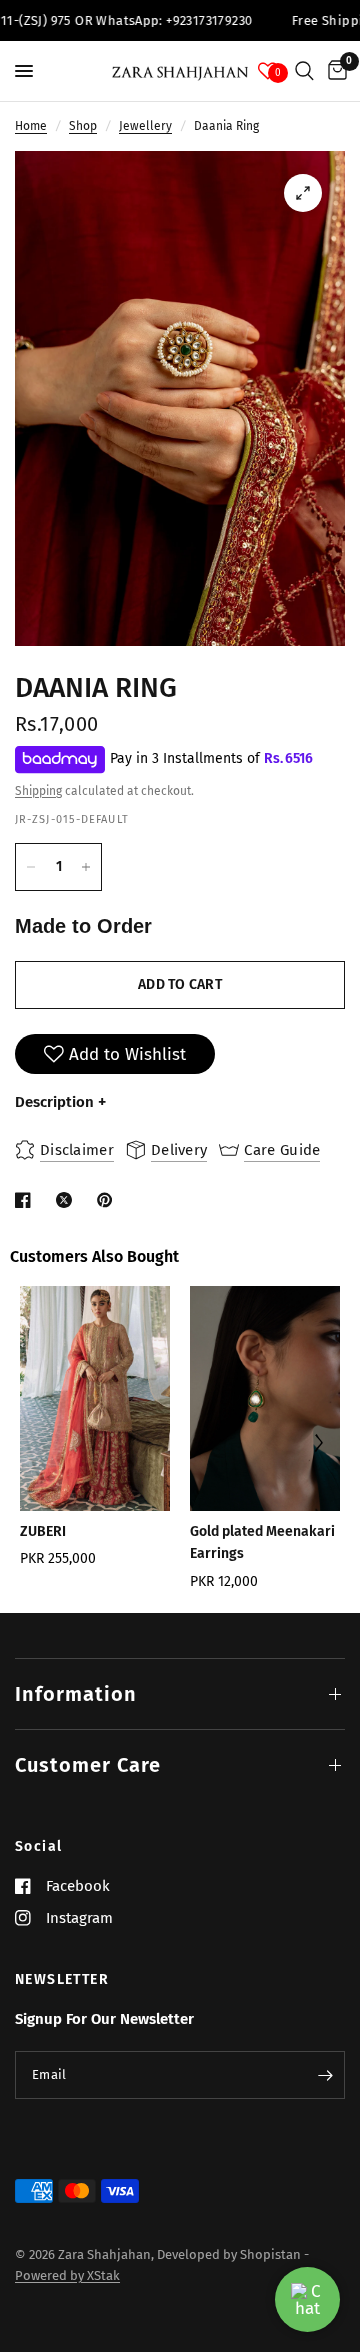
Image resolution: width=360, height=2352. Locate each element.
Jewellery (145, 126)
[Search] (304, 71)
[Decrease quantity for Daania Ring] (31, 867)
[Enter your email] (325, 2075)
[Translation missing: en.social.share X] (68, 1200)
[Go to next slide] (317, 1444)
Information (76, 1694)
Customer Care (88, 1765)
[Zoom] (303, 193)
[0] (334, 71)
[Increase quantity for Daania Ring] (86, 867)
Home (31, 126)
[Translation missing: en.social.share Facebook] (27, 1200)
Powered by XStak (67, 2275)
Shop (83, 126)
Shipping (38, 791)
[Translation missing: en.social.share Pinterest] (109, 1200)
